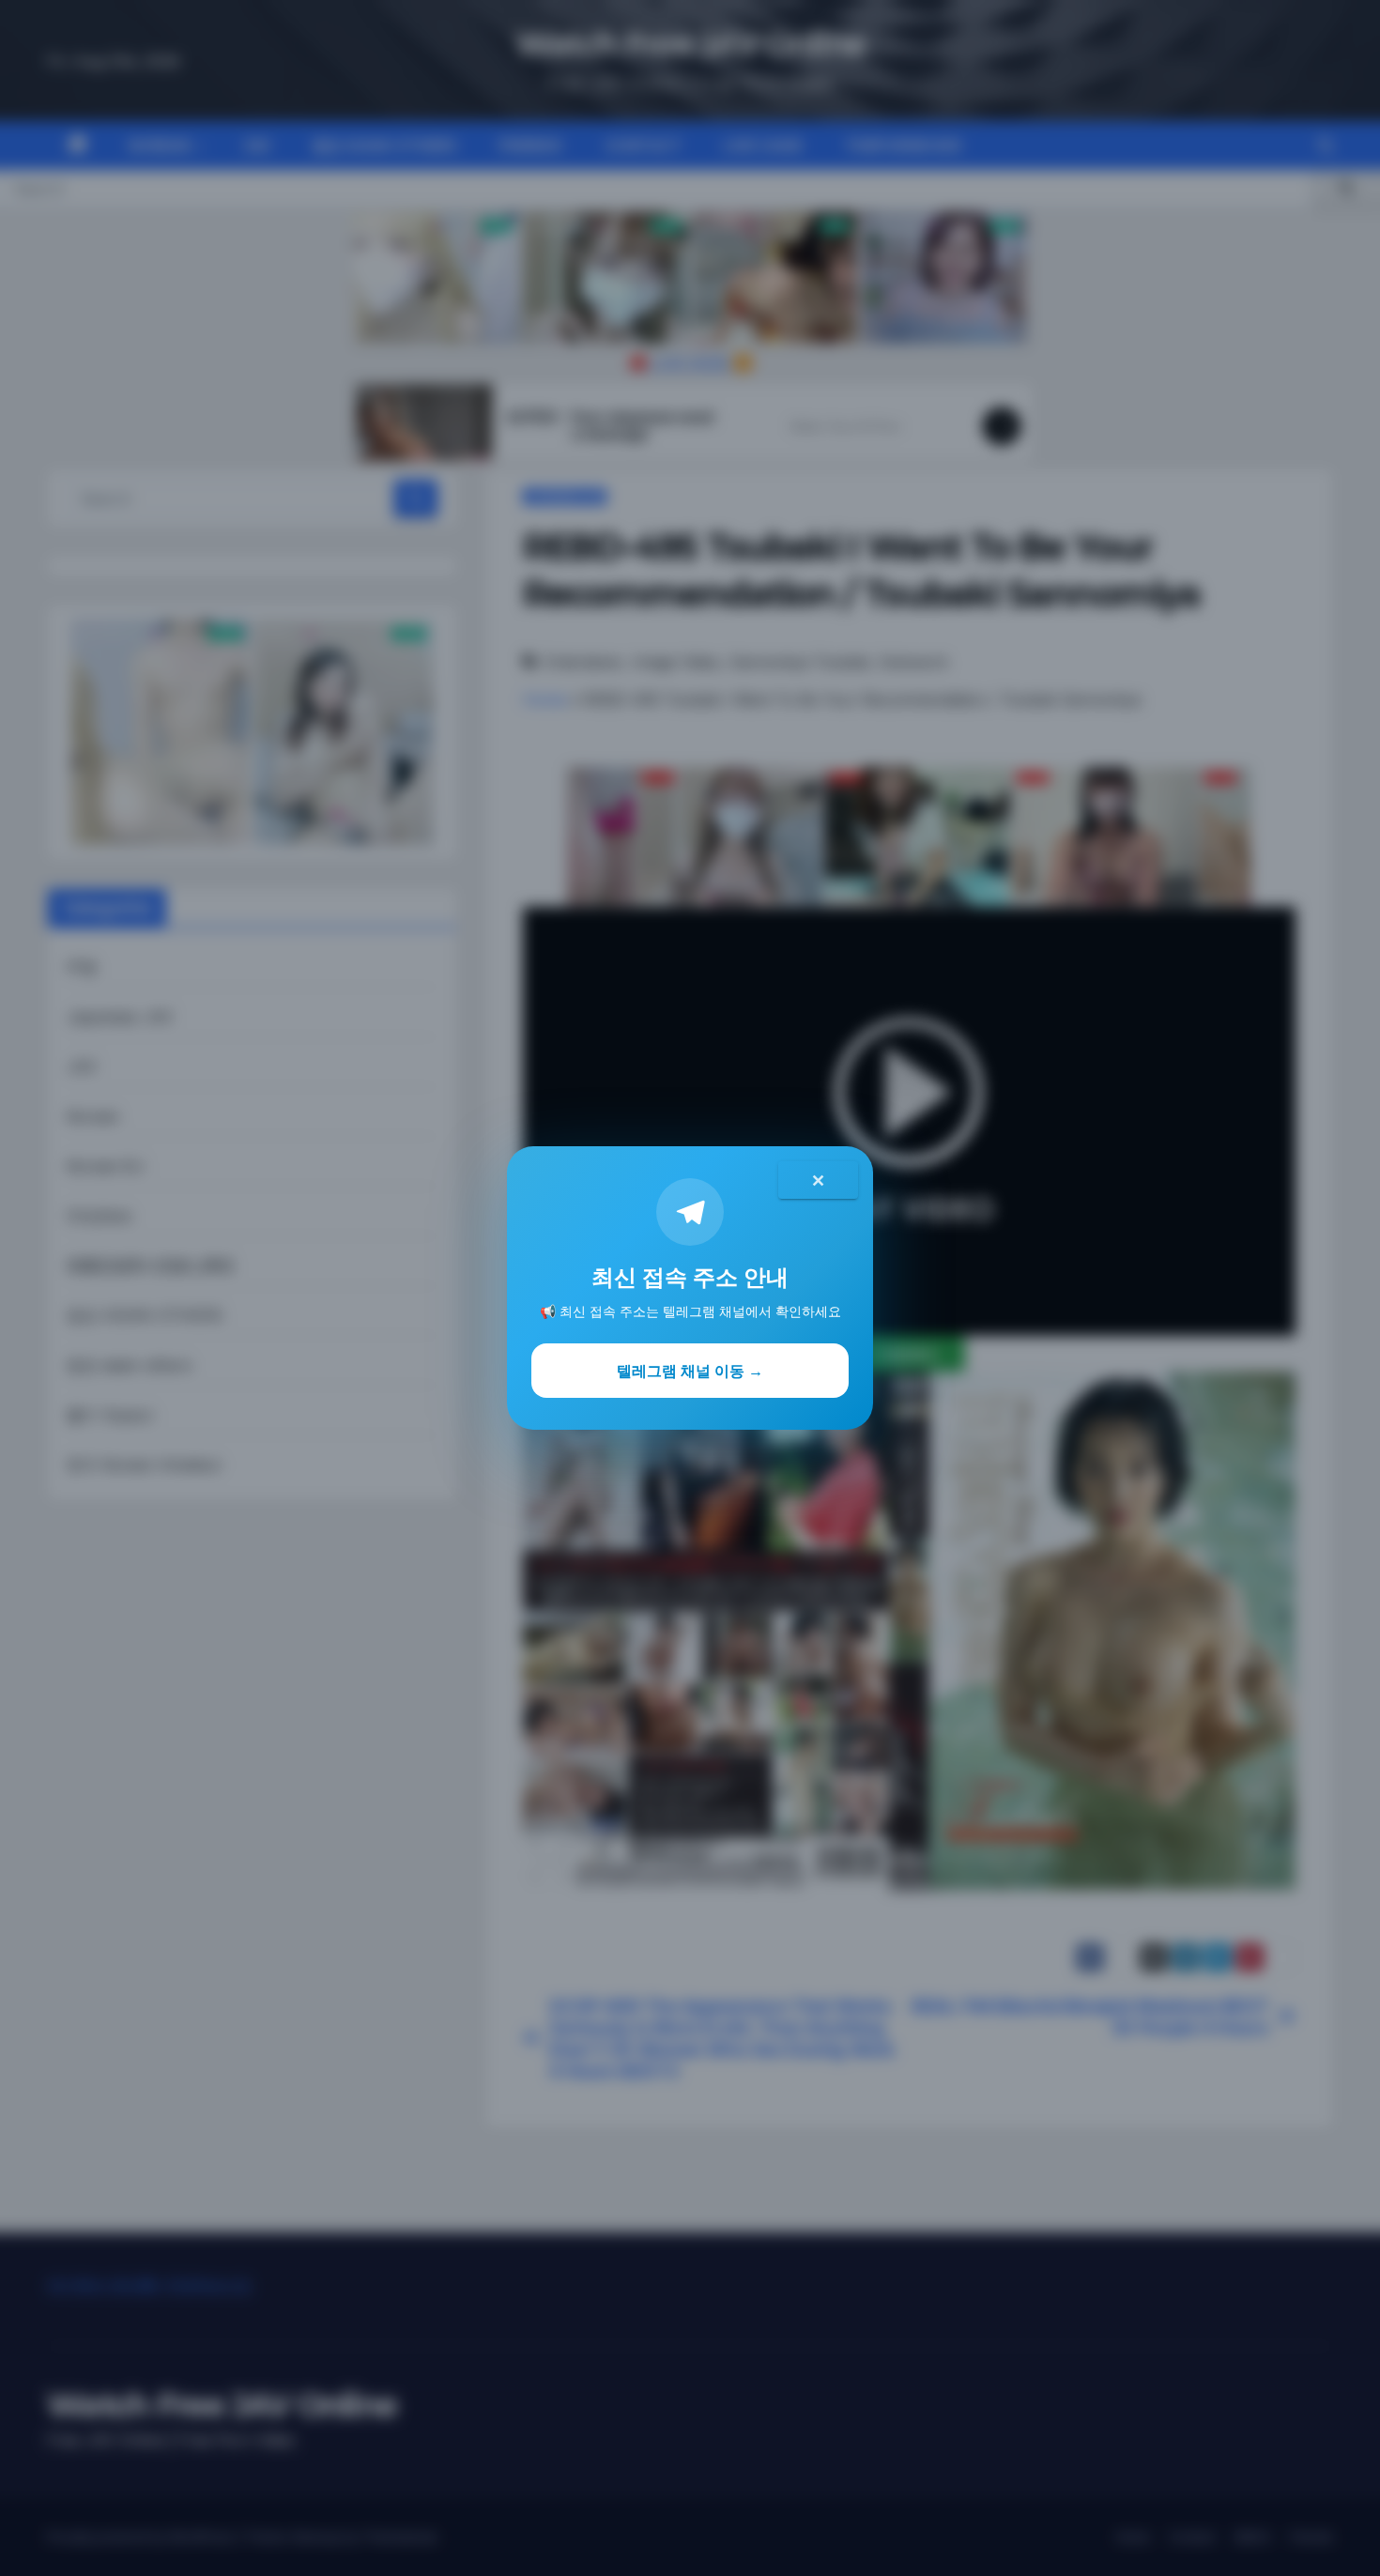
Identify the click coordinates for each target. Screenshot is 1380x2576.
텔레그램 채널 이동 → (690, 1371)
